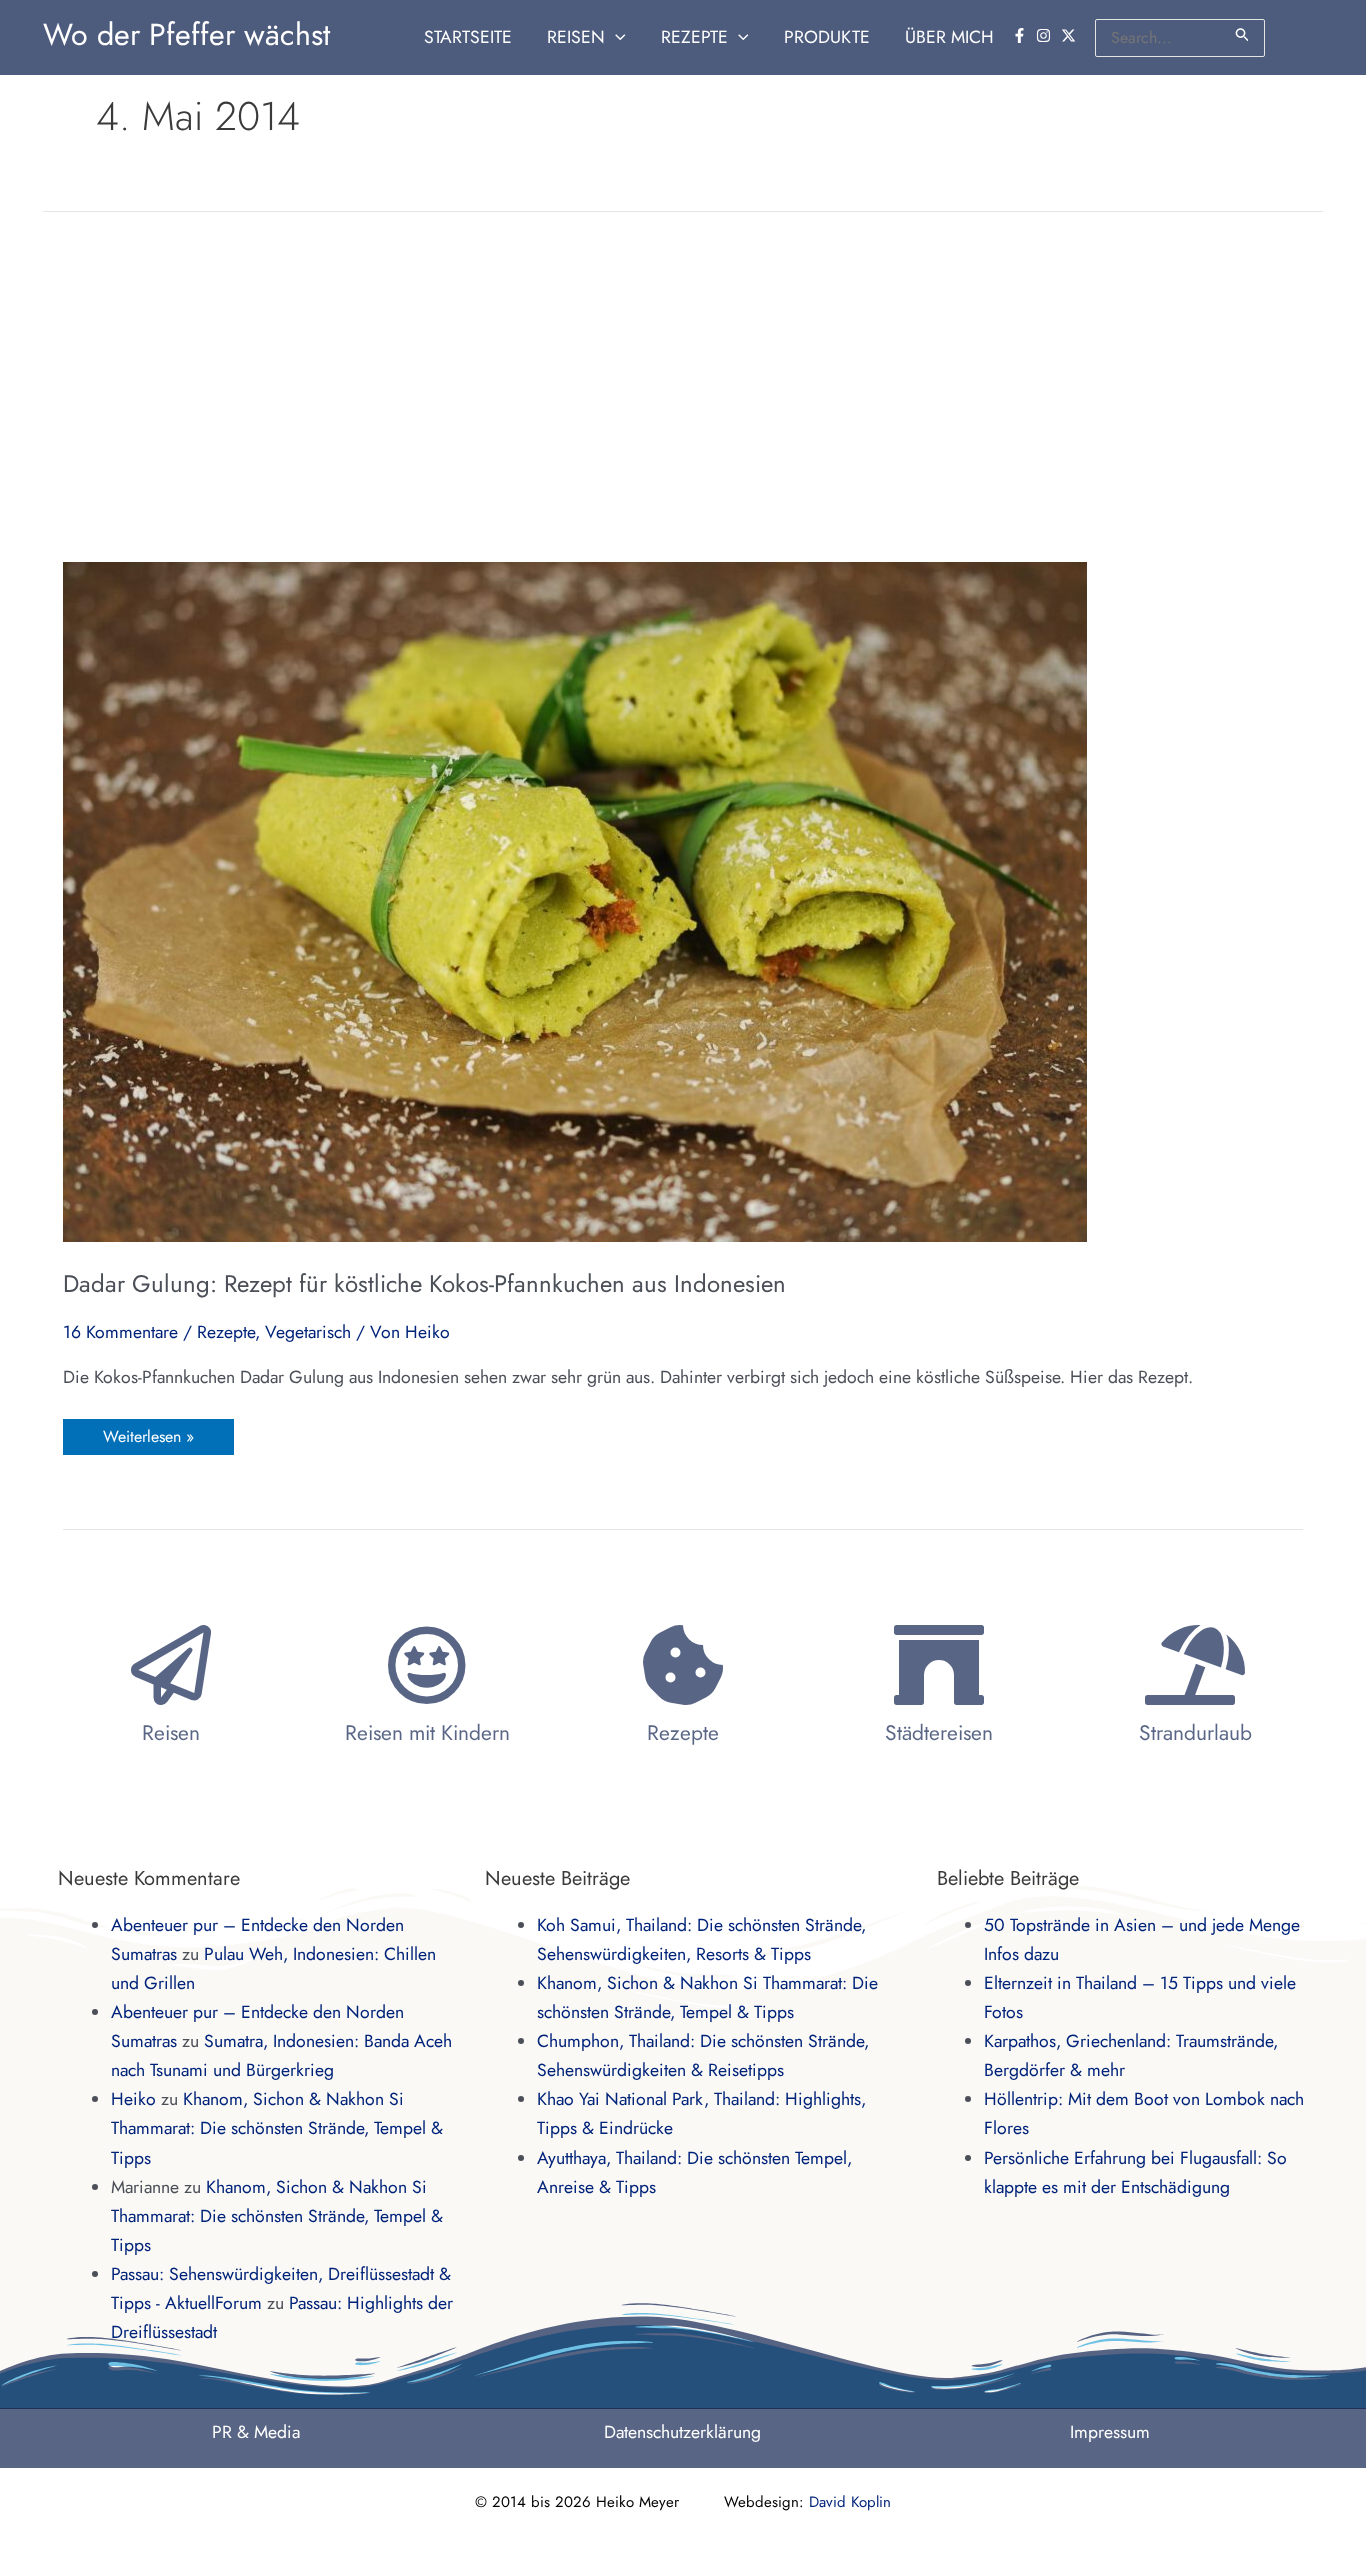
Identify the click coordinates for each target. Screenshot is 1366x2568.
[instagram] (1046, 35)
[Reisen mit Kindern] (427, 1665)
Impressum (1110, 2432)
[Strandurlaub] (1195, 1665)
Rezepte (226, 1332)
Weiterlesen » (148, 1433)
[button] (615, 37)
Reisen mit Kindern (427, 1733)
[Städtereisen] (939, 1665)
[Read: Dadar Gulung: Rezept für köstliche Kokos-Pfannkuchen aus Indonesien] (575, 900)
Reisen (171, 1733)
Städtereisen (939, 1733)
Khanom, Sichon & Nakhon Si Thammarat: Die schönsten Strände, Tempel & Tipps (277, 2128)
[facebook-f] (1022, 35)
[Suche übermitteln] (1243, 34)
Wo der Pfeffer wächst (186, 34)
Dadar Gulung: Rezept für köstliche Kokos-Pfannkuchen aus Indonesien (424, 1283)
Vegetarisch (308, 1332)
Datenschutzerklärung (682, 2432)
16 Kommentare (120, 1332)
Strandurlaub (1195, 1733)
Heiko (133, 2099)
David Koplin (850, 2502)
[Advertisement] (683, 387)
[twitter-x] (1071, 35)
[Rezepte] (683, 1665)
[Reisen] (171, 1665)
